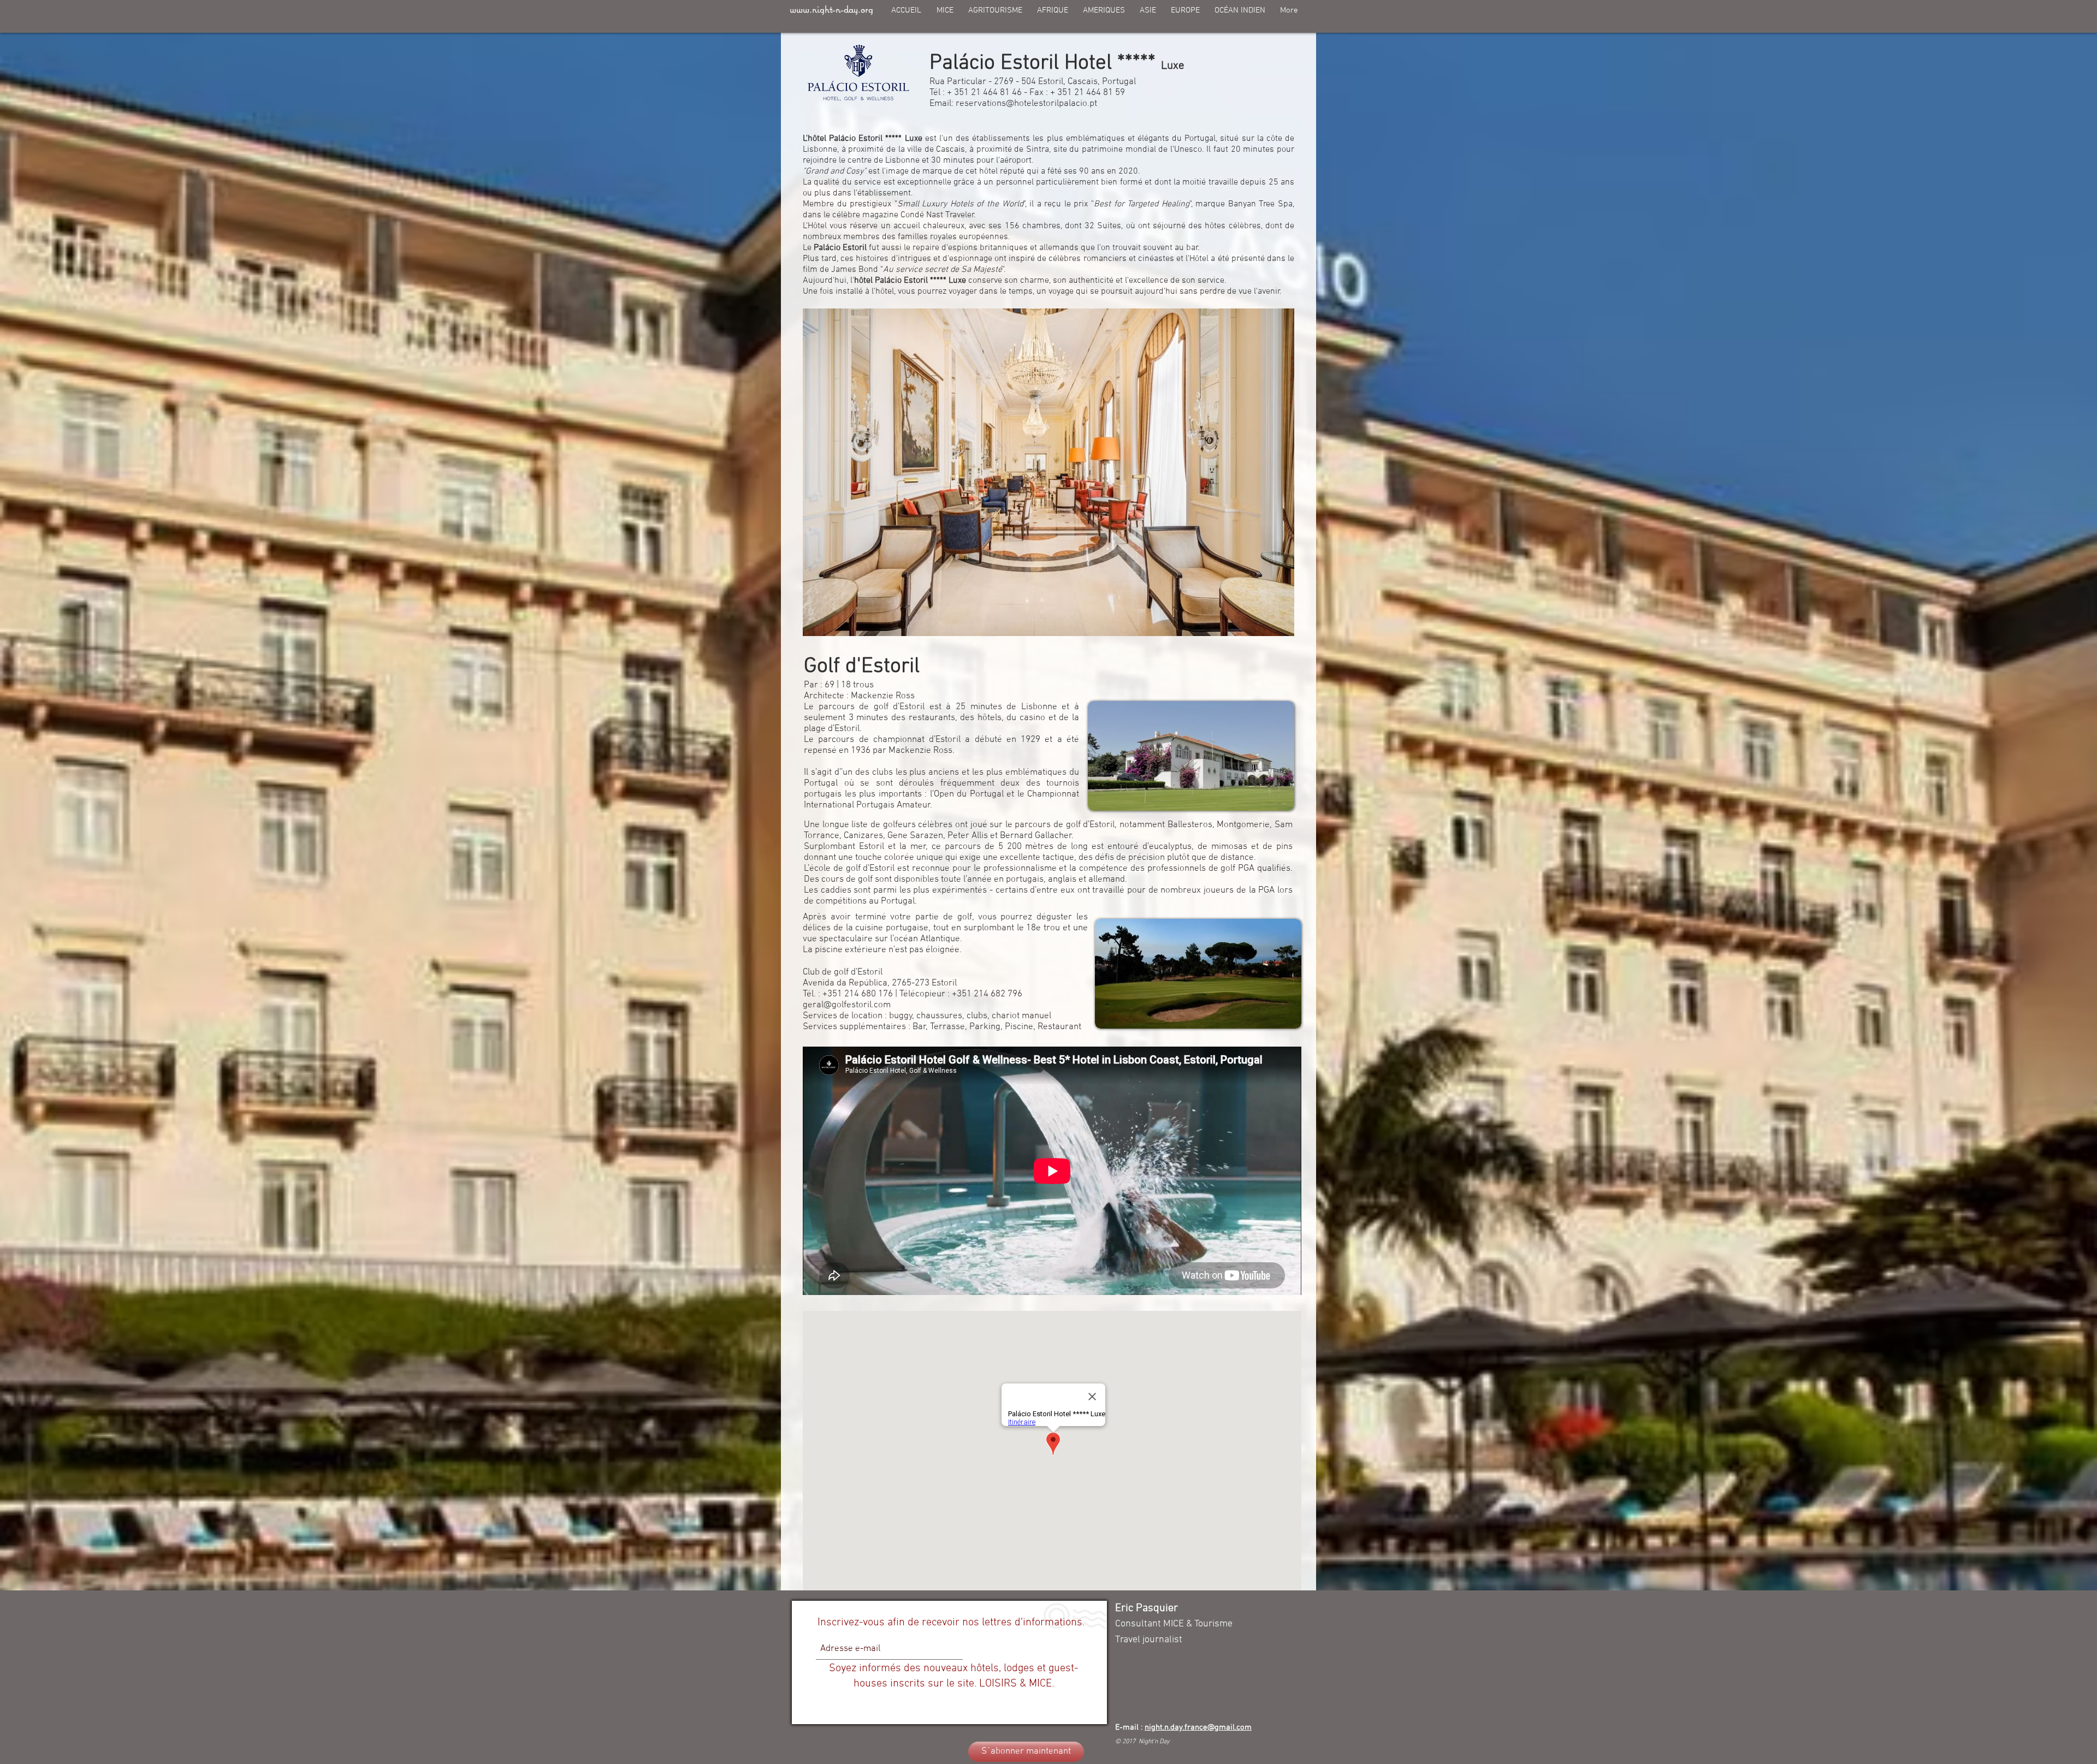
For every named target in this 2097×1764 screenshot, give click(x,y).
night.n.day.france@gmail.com (1198, 1727)
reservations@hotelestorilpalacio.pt (1026, 104)
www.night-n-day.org (831, 9)
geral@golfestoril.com (847, 1005)
